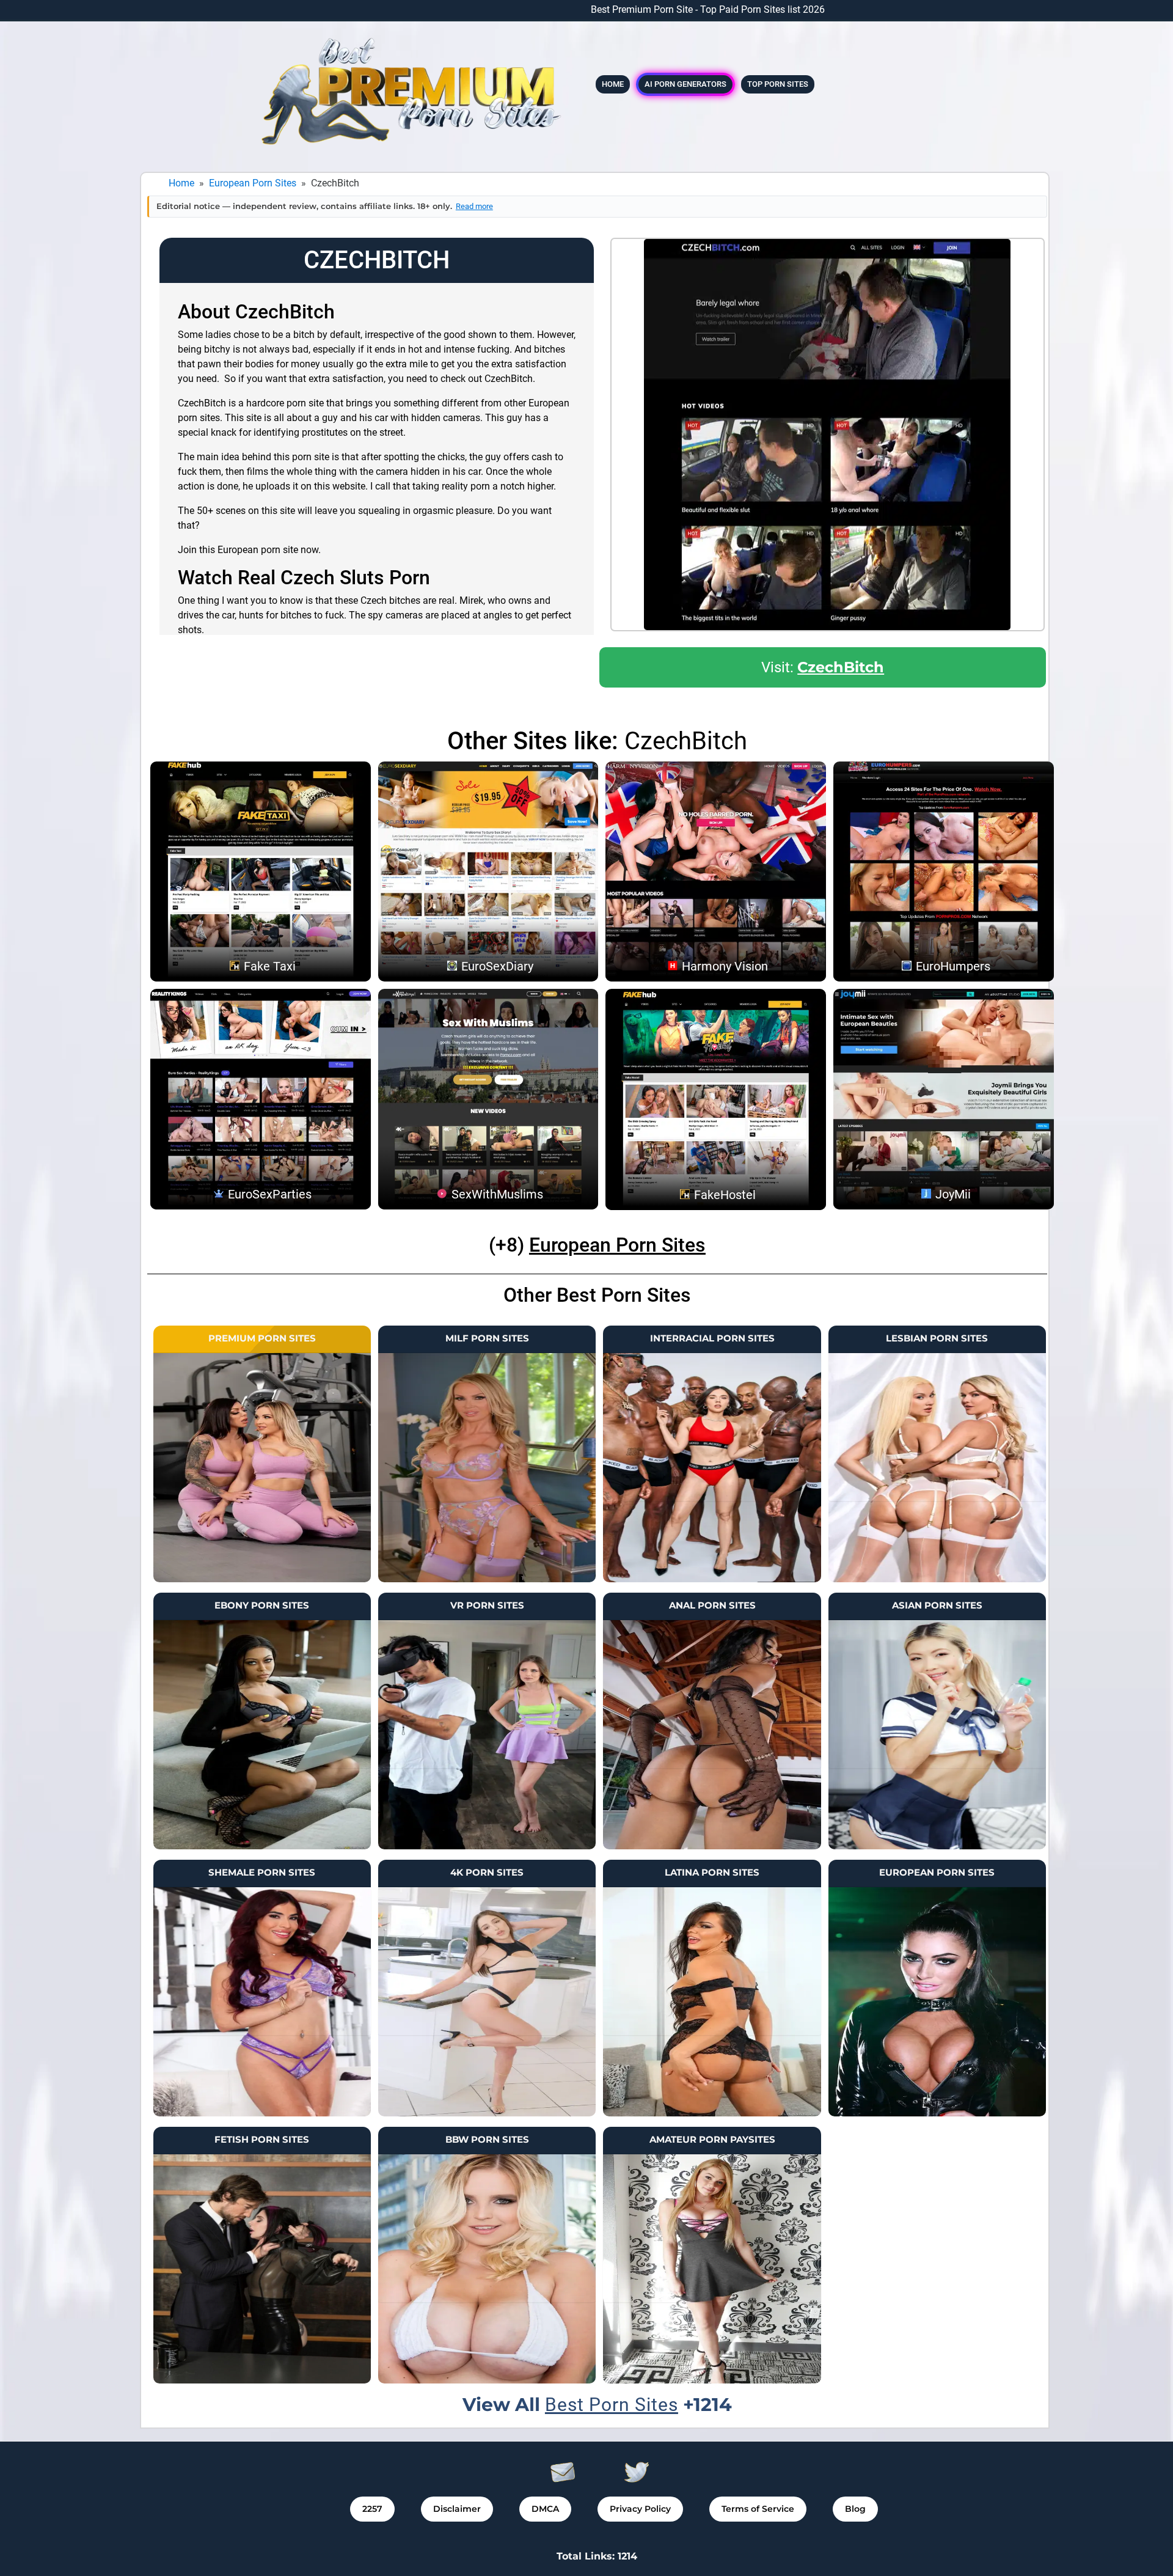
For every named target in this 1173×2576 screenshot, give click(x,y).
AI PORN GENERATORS (685, 84)
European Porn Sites (253, 183)
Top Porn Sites (778, 84)
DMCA (545, 2509)
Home (613, 84)
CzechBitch (841, 667)
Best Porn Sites (612, 2405)
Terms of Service (758, 2509)
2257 (372, 2509)
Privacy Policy (640, 2509)
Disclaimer (457, 2509)
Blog (855, 2509)
